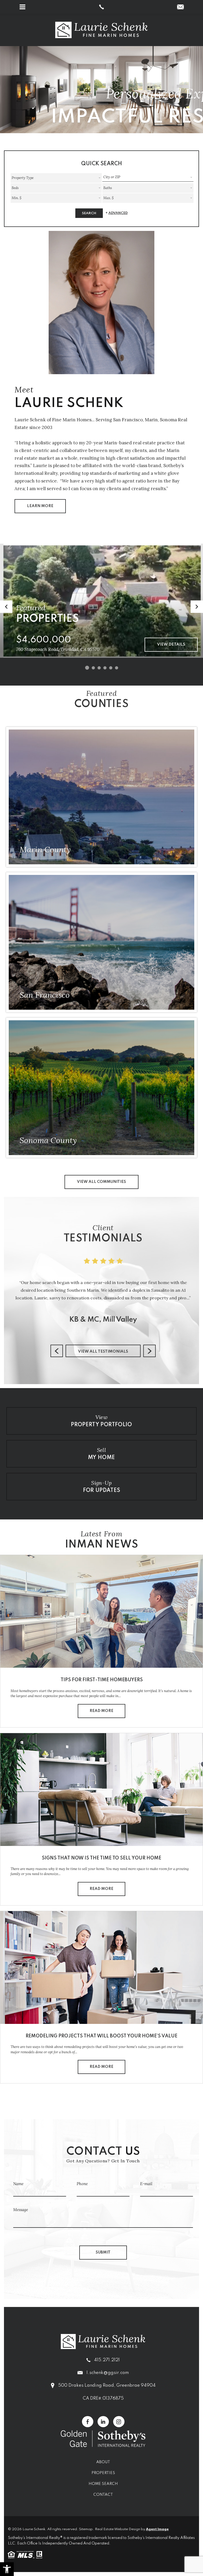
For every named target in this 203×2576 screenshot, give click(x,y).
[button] (7, 2569)
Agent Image (157, 2529)
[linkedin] (103, 2422)
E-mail (146, 2184)
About (103, 2462)
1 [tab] (87, 668)
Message (21, 2210)
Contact (103, 2495)
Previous (6, 607)
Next (197, 607)
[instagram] (119, 2422)
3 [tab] (99, 668)
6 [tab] (117, 668)
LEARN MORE (40, 506)
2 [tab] (93, 668)
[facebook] (88, 2422)
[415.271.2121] (101, 7)
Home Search (103, 2484)
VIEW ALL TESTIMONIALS (103, 1352)
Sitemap (86, 2529)
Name (18, 2184)
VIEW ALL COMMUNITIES (101, 1182)
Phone (82, 2184)
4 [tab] (105, 668)
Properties (103, 2473)
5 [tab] (111, 668)
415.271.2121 (107, 2360)
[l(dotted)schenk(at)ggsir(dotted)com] (180, 7)
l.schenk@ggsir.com (108, 2373)
